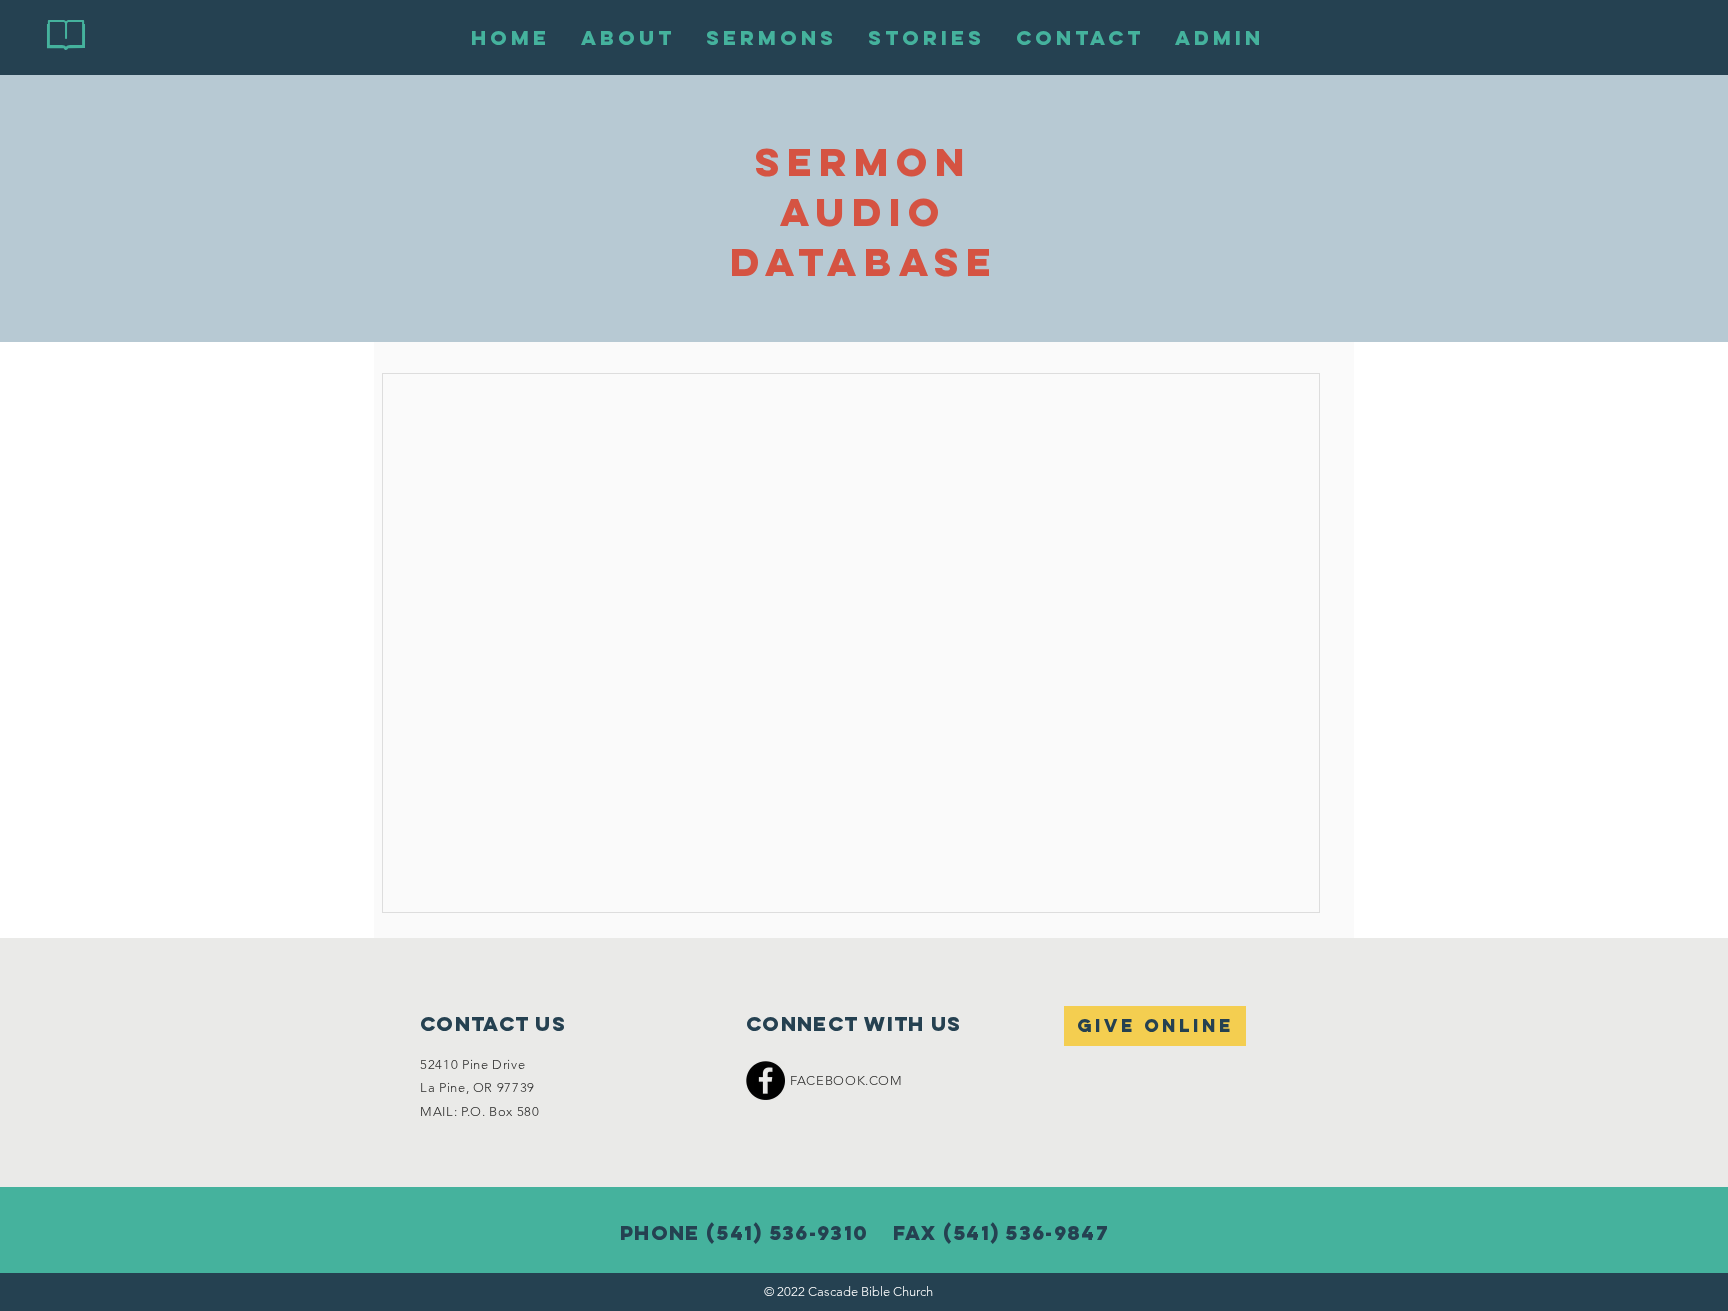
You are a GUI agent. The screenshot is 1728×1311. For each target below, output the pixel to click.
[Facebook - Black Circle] (765, 1080)
